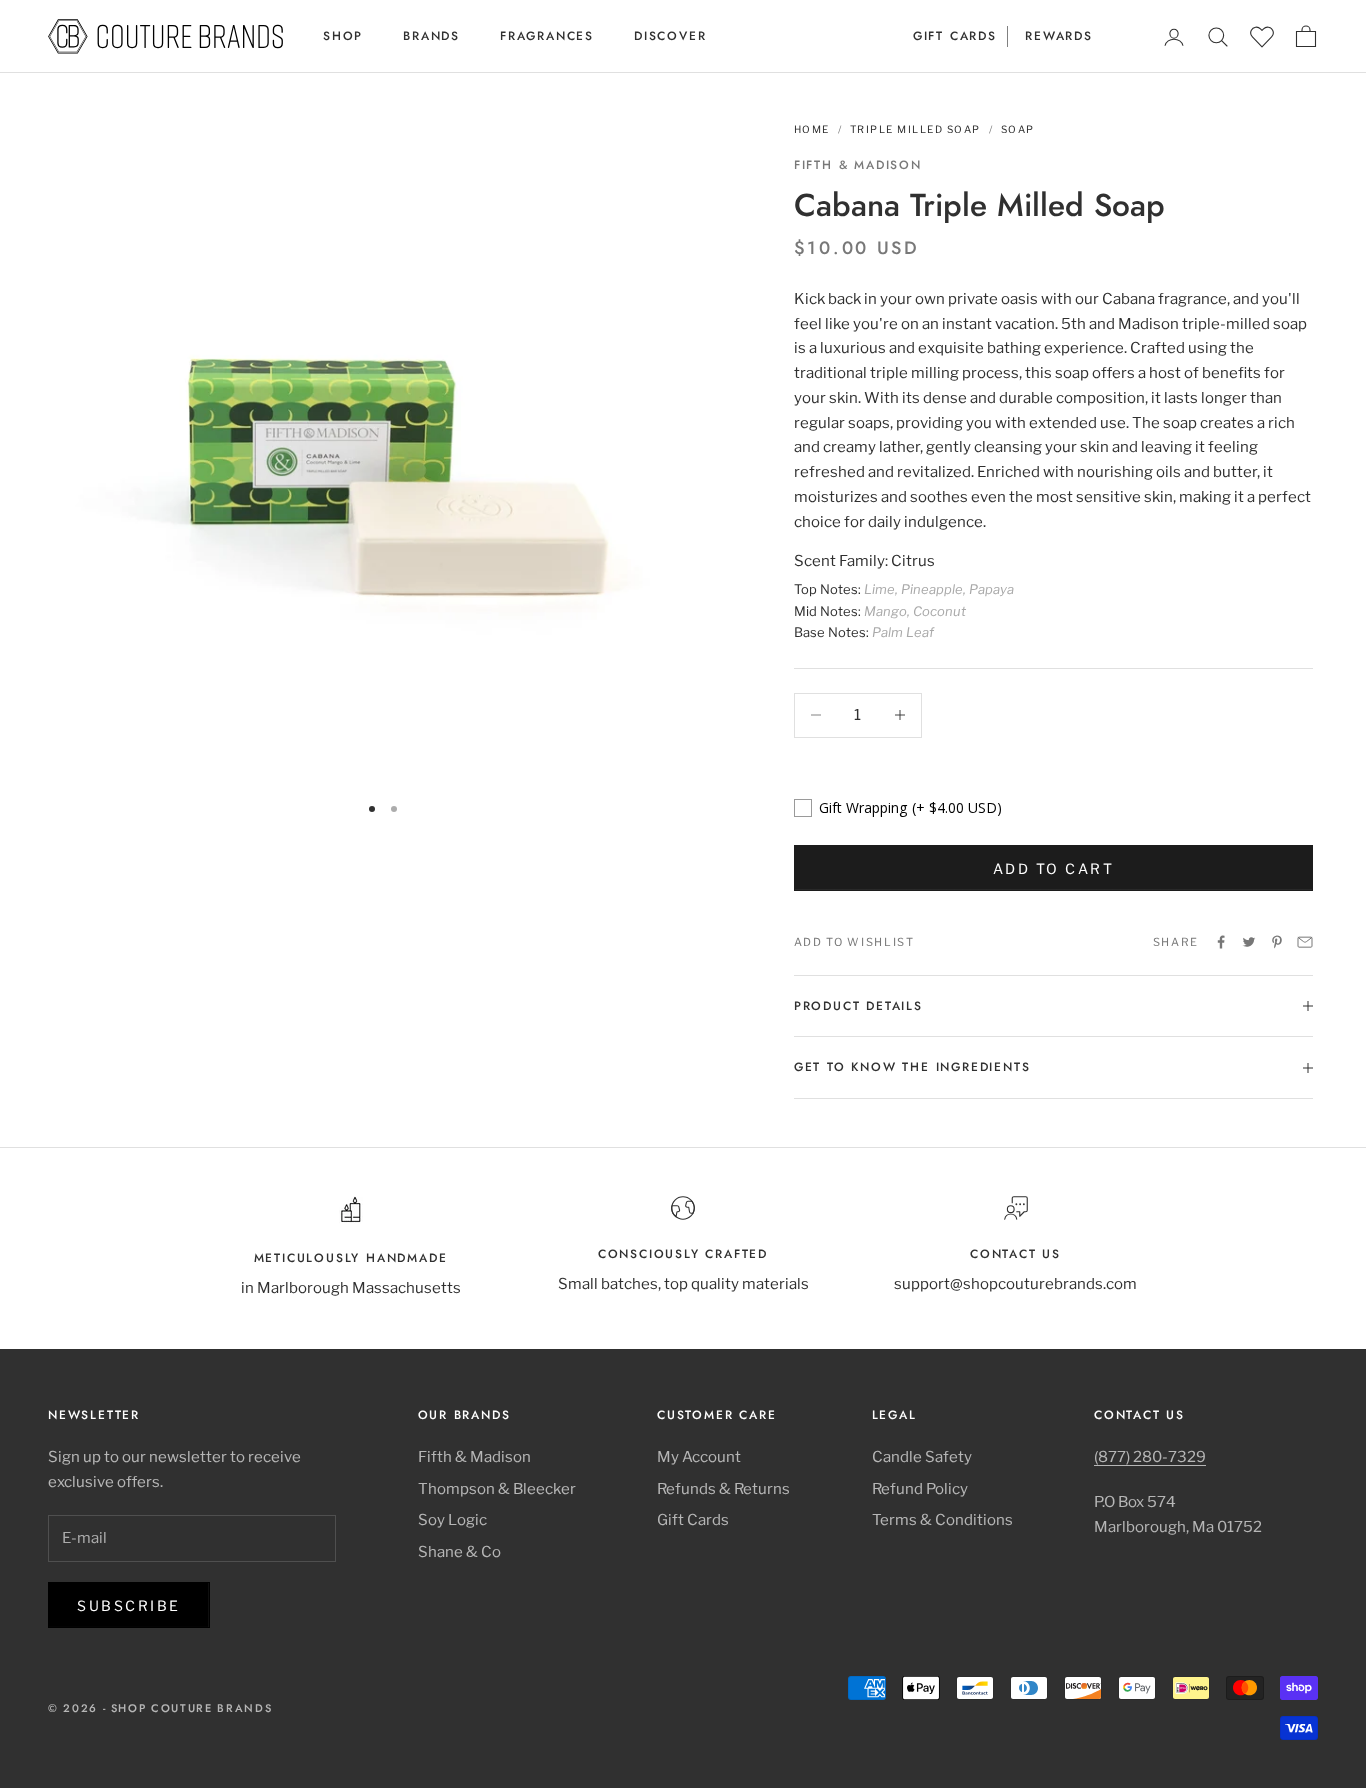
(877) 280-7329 (1150, 1457)
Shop (343, 36)
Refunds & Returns (723, 1489)
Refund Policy (920, 1489)
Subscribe (129, 1605)
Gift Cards (955, 36)
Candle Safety (922, 1457)
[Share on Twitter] (1249, 942)
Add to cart (1054, 868)
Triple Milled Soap (915, 129)
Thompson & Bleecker (497, 1489)
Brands (431, 36)
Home (812, 129)
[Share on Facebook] (1221, 942)
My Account (699, 1457)
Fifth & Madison (858, 165)
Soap (1018, 129)
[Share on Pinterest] (1277, 942)
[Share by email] (1305, 942)
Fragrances (547, 36)
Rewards (1059, 36)
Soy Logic (452, 1520)
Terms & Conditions (942, 1520)
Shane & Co (459, 1552)
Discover (670, 36)
